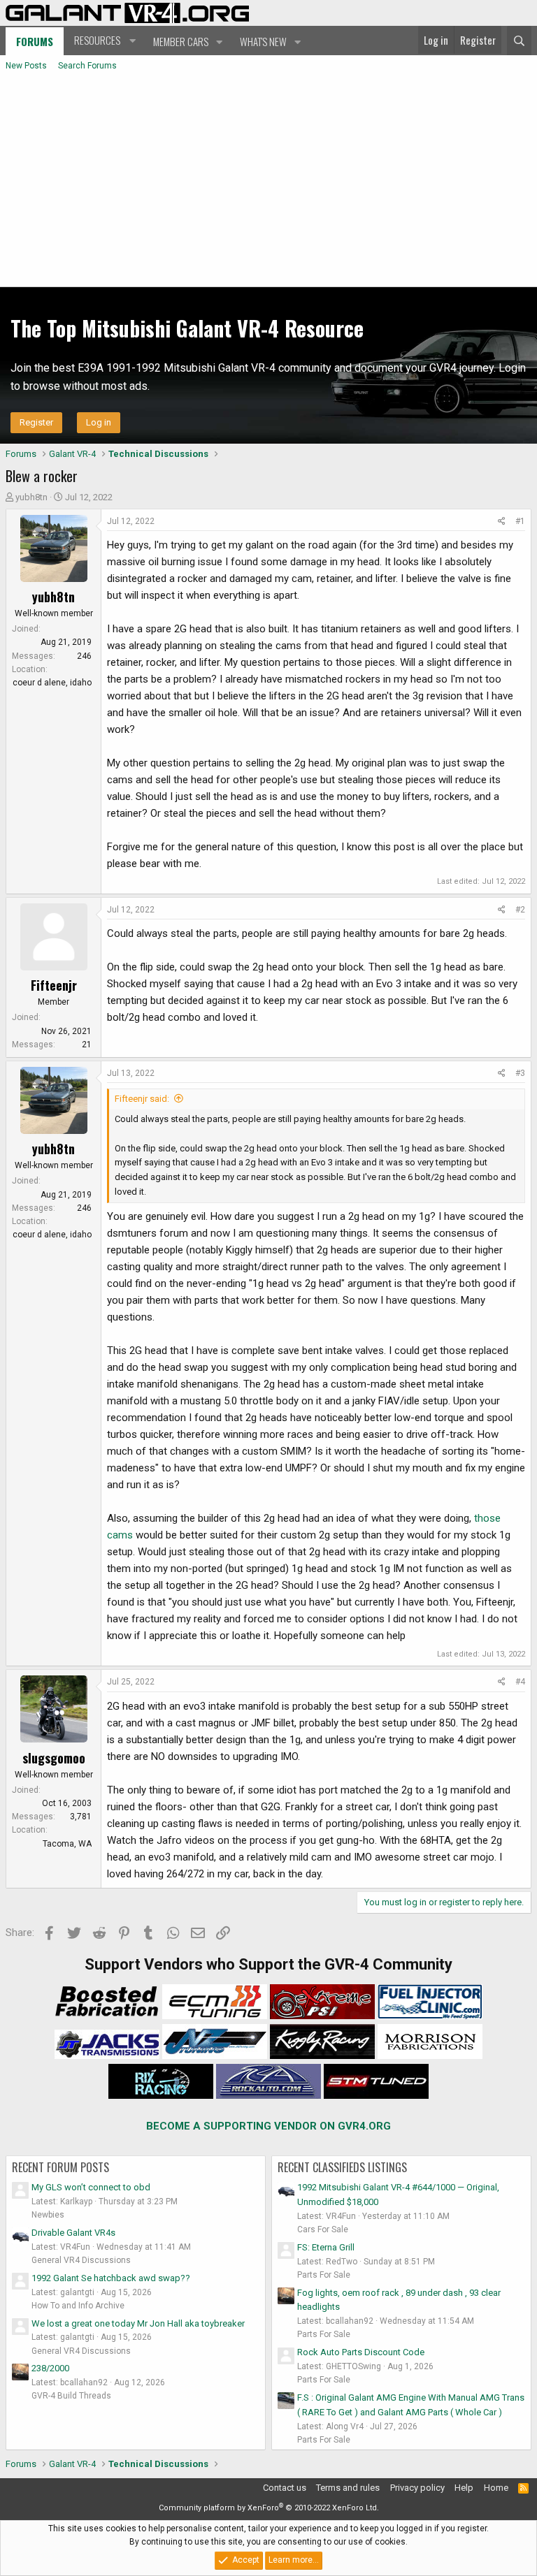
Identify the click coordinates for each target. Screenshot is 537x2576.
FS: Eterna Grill (326, 2247)
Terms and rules (348, 2488)
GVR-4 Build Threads (71, 2396)
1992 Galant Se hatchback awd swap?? (111, 2278)
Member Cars (181, 41)
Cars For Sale (323, 2229)
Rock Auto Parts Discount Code (361, 2352)
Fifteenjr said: (142, 1099)
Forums (35, 41)
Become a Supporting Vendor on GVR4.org (268, 2126)
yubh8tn (31, 497)
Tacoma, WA (67, 1844)
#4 (520, 1682)
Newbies (48, 2215)
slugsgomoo (54, 1758)
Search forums (87, 66)
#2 (520, 910)
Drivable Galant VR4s (73, 2233)
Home (496, 2488)
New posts (26, 66)
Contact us (285, 2488)
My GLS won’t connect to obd (91, 2187)
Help (464, 2488)
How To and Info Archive (78, 2306)
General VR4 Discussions (81, 2260)
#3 (520, 1073)
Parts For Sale (324, 2275)
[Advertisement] (268, 182)
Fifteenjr (54, 985)
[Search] (519, 41)
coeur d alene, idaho (52, 683)
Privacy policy (417, 2488)
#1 (520, 521)
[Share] (502, 522)
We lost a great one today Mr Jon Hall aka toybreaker (138, 2323)
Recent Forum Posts (60, 2167)
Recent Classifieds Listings (342, 2167)
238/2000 (50, 2368)
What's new (263, 41)
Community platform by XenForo (269, 2508)
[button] (103, 41)
